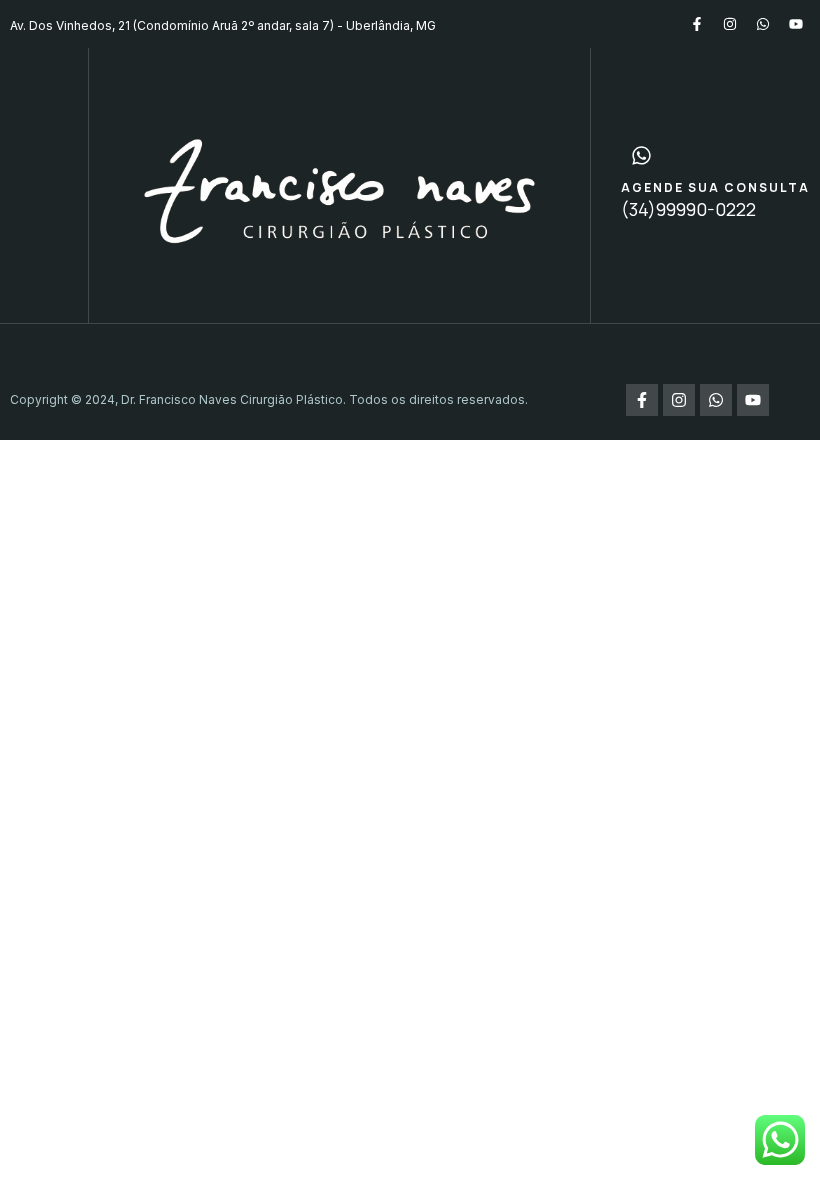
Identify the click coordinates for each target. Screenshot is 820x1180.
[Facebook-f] (697, 24)
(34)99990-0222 (688, 209)
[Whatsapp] (763, 24)
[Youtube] (796, 24)
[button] (44, 185)
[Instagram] (730, 24)
